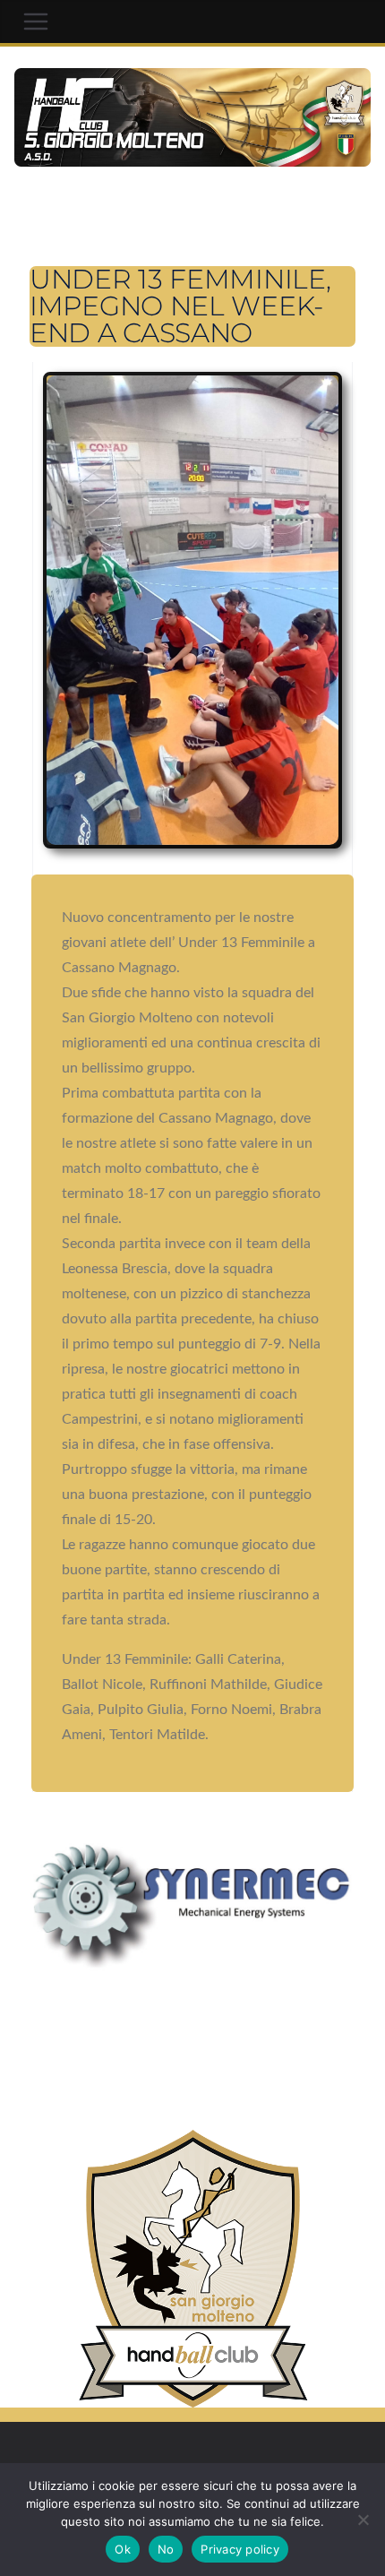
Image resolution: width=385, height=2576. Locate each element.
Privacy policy (240, 2549)
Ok (123, 2549)
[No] (363, 2520)
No (166, 2549)
